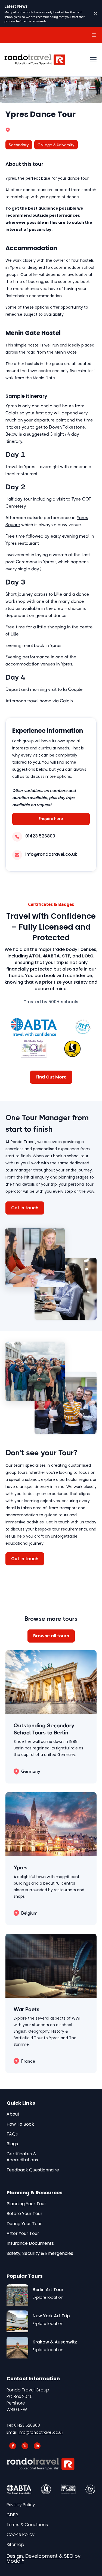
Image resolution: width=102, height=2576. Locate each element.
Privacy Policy (21, 2505)
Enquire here (51, 819)
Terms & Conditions (27, 2525)
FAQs (12, 2134)
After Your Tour (23, 2234)
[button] (94, 35)
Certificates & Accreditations (22, 2157)
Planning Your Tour (26, 2204)
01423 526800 (27, 2425)
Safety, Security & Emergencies (40, 2253)
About (13, 2114)
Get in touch (25, 1208)
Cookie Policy (21, 2535)
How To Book (20, 2124)
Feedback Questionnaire (33, 2170)
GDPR (12, 2515)
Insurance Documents (30, 2243)
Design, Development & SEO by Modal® (44, 2559)
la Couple (73, 689)
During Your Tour (24, 2224)
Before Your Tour (24, 2214)
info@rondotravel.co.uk (41, 2432)
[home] (35, 60)
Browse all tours (51, 1636)
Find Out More (51, 1077)
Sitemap (15, 2545)
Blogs (12, 2144)
